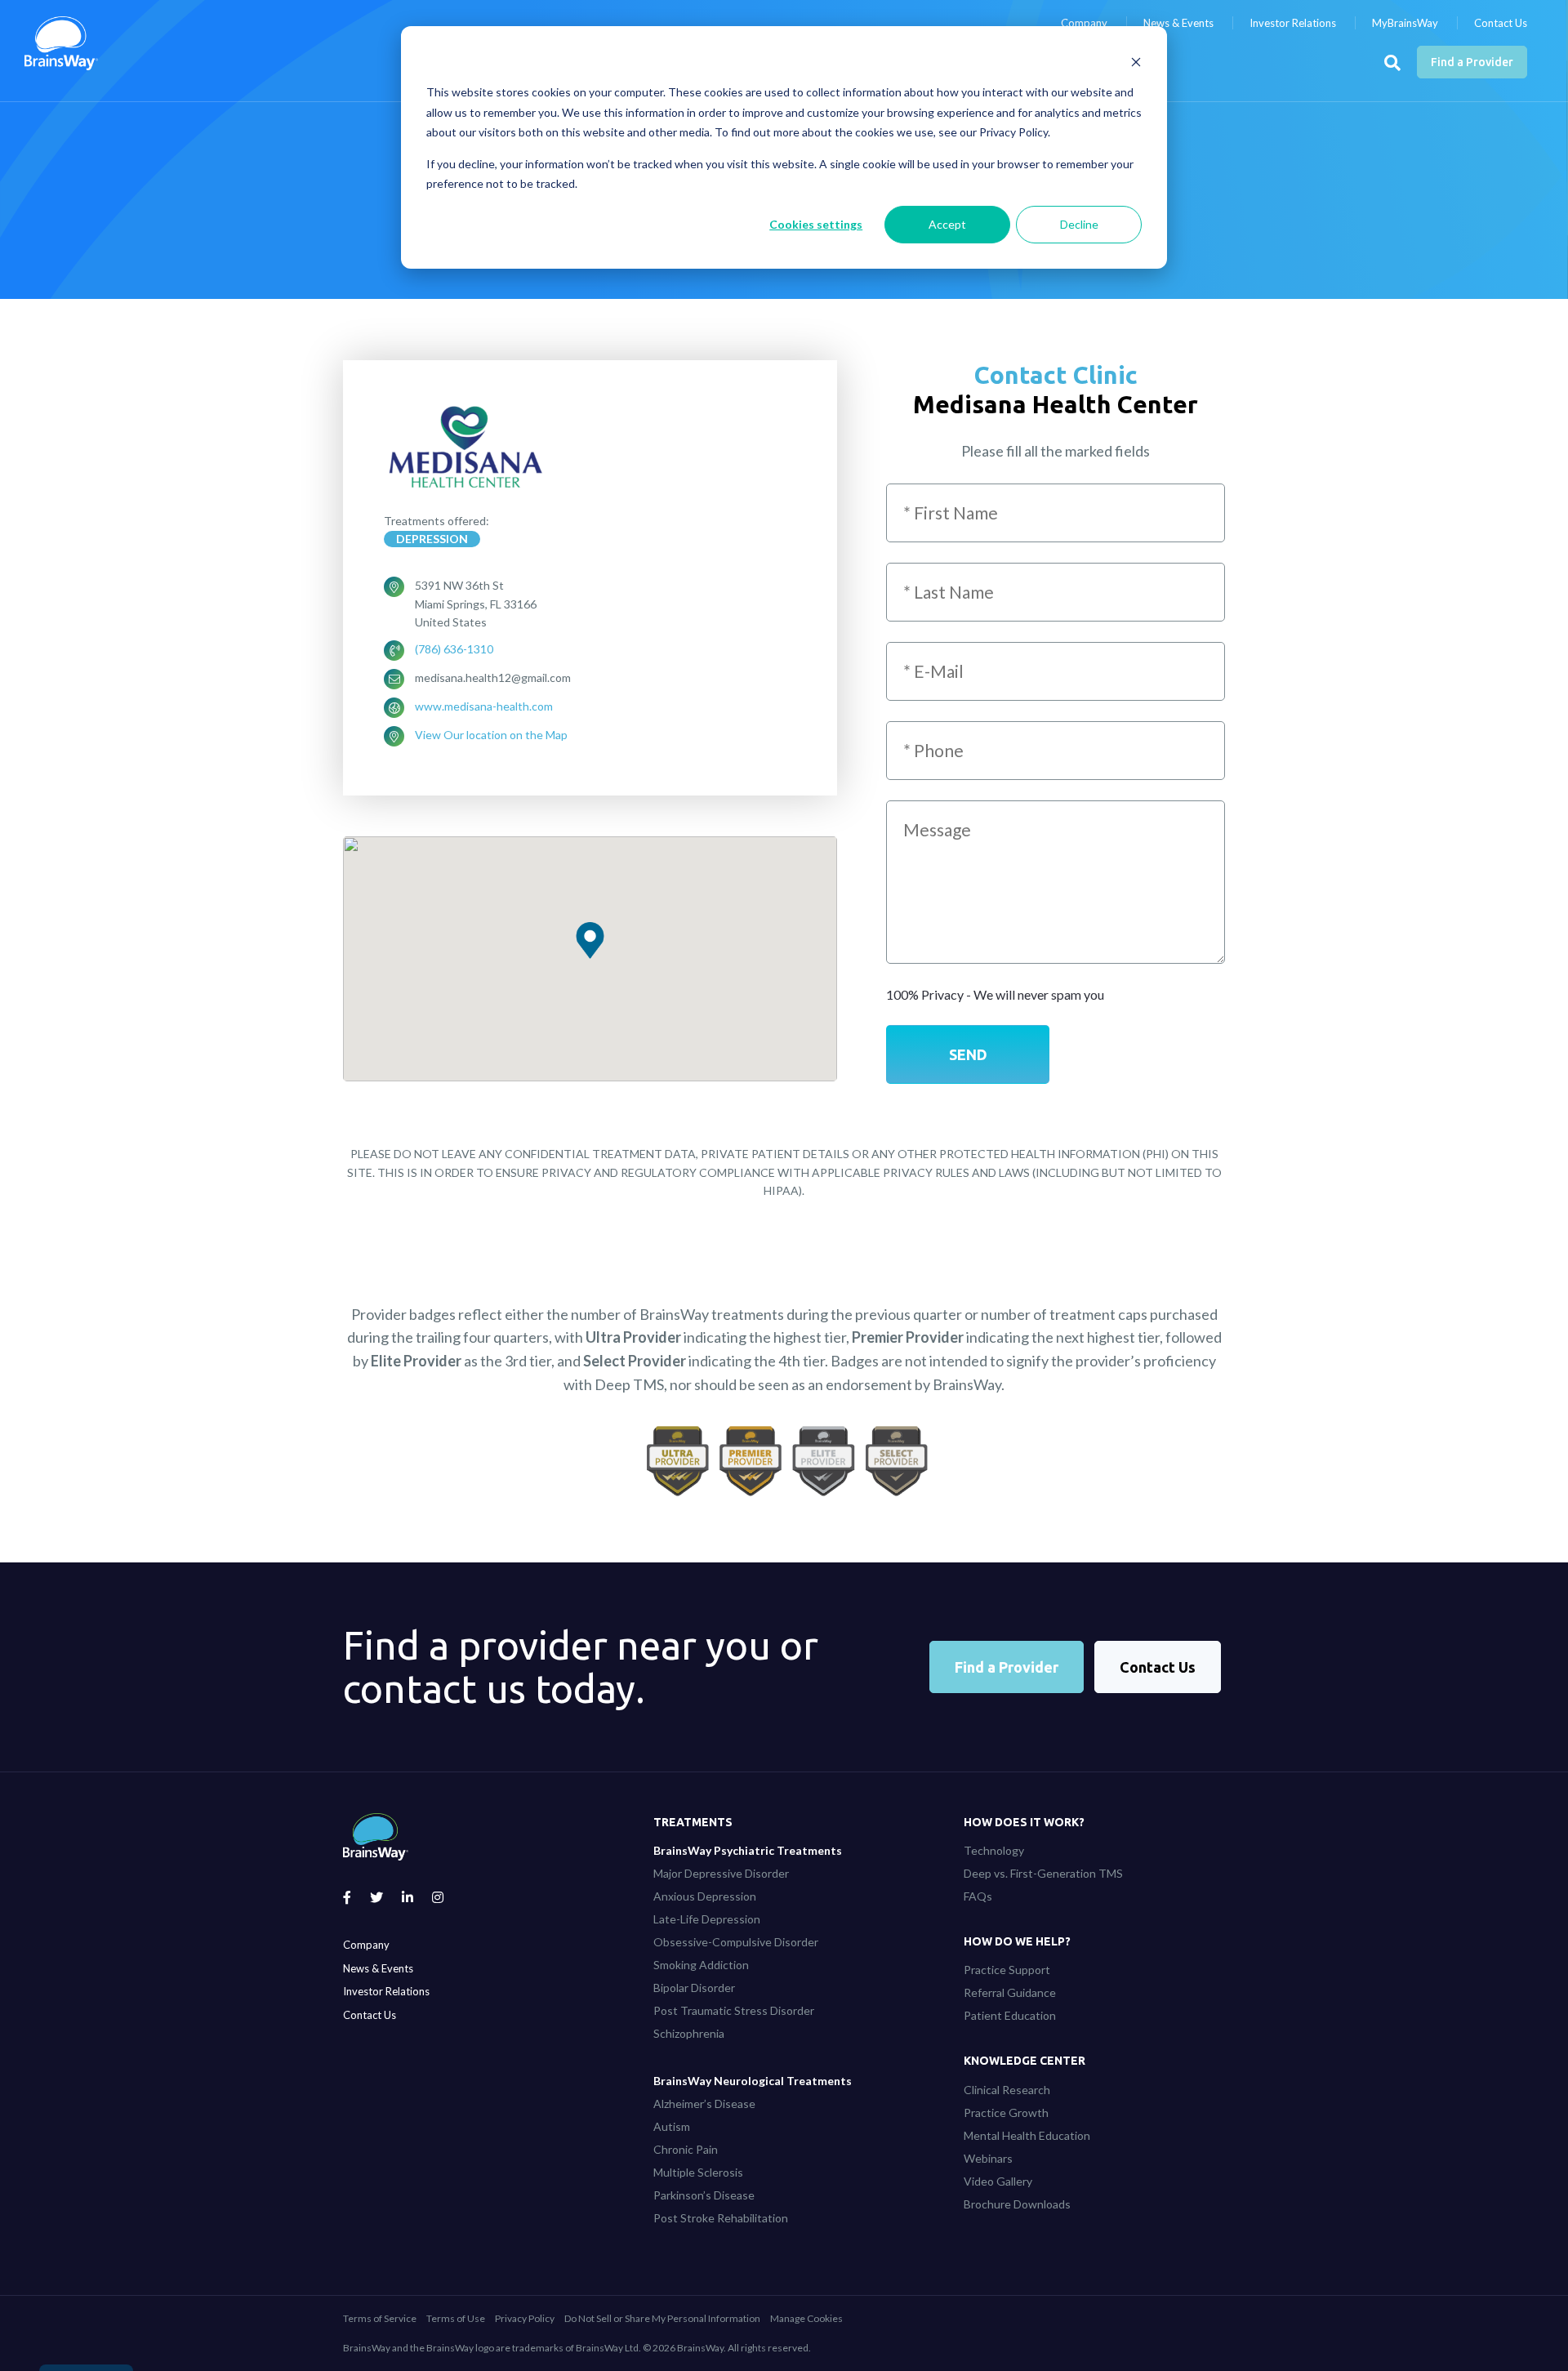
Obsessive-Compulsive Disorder (736, 1942)
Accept (947, 224)
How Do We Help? (1017, 1941)
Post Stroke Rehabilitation (721, 2218)
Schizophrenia (689, 2033)
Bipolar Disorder (694, 1988)
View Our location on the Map (491, 735)
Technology (994, 1850)
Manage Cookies (806, 2318)
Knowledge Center (1025, 2061)
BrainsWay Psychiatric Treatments (748, 1850)
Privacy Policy (525, 2318)
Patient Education (1010, 2015)
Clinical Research (1007, 2090)
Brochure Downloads (1017, 2204)
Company (1084, 23)
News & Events (1178, 23)
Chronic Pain (686, 2149)
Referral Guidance (1010, 1992)
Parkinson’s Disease (704, 2195)
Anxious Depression (705, 1896)
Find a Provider (1472, 62)
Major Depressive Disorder (721, 1873)
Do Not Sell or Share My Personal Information (662, 2318)
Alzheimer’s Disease (704, 2104)
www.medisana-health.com (484, 706)
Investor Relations (1293, 23)
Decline (1079, 224)
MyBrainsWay (1405, 23)
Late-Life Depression (707, 1919)
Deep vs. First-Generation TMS (1043, 1873)
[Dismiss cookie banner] (1136, 62)
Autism (672, 2126)
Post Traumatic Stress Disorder (734, 2010)
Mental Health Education (1027, 2135)
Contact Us (1501, 23)
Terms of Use (456, 2318)
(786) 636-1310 (454, 649)
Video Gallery (998, 2181)
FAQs (978, 1896)
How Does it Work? (1024, 1822)
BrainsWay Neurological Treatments (753, 2081)
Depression (432, 539)
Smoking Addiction (701, 1965)
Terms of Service (380, 2318)
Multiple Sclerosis (698, 2172)
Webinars (988, 2158)
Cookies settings (816, 224)
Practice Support (1007, 1970)
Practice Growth (1006, 2113)
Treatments (693, 1822)
